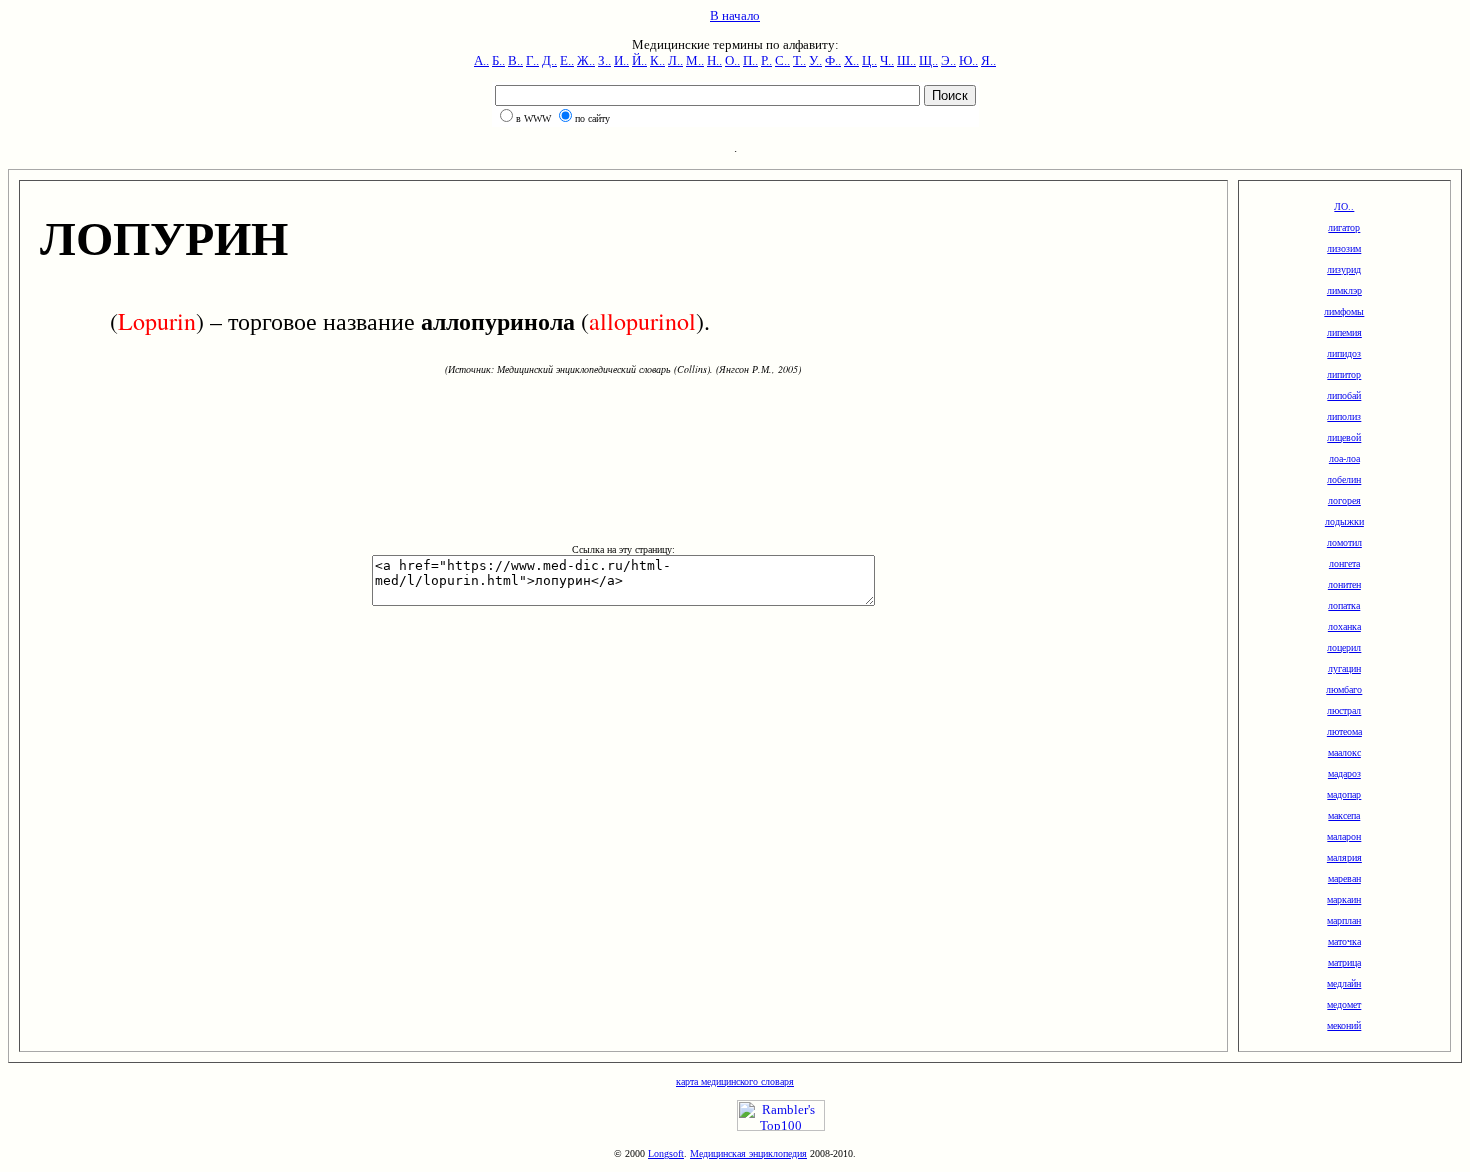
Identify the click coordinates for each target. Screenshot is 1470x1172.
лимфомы (1344, 311)
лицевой (1344, 437)
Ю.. (968, 60)
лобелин (1344, 479)
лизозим (1344, 248)
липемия (1344, 332)
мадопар (1344, 794)
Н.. (714, 60)
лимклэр (1344, 290)
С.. (782, 60)
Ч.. (887, 60)
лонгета (1344, 563)
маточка (1344, 941)
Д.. (549, 60)
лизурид (1344, 269)
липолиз (1344, 416)
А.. (481, 60)
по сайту (592, 118)
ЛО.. (1344, 206)
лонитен (1344, 584)
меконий (1344, 1025)
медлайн (1344, 983)
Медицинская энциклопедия (748, 1153)
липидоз (1344, 353)
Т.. (799, 60)
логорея (1344, 500)
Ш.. (906, 60)
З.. (604, 60)
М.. (695, 60)
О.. (732, 60)
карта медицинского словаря (735, 1081)
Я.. (988, 60)
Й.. (639, 60)
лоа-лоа (1344, 458)
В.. (515, 60)
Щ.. (928, 60)
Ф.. (833, 60)
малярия (1344, 857)
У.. (815, 60)
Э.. (948, 60)
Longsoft (666, 1153)
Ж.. (586, 60)
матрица (1344, 962)
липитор (1344, 374)
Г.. (532, 60)
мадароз (1344, 773)
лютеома (1344, 731)
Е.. (567, 60)
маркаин (1344, 899)
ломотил (1344, 542)
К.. (657, 60)
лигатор (1344, 227)
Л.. (675, 60)
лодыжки (1344, 521)
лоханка (1344, 626)
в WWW (533, 118)
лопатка (1344, 605)
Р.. (766, 60)
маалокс (1344, 752)
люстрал (1344, 710)
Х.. (851, 60)
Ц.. (869, 60)
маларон (1344, 836)
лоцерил (1344, 647)
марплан (1344, 920)
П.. (750, 60)
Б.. (498, 60)
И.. (621, 60)
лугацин (1344, 668)
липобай (1344, 395)
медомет (1344, 1004)
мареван (1344, 878)
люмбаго (1344, 689)
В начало (735, 15)
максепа (1344, 815)
